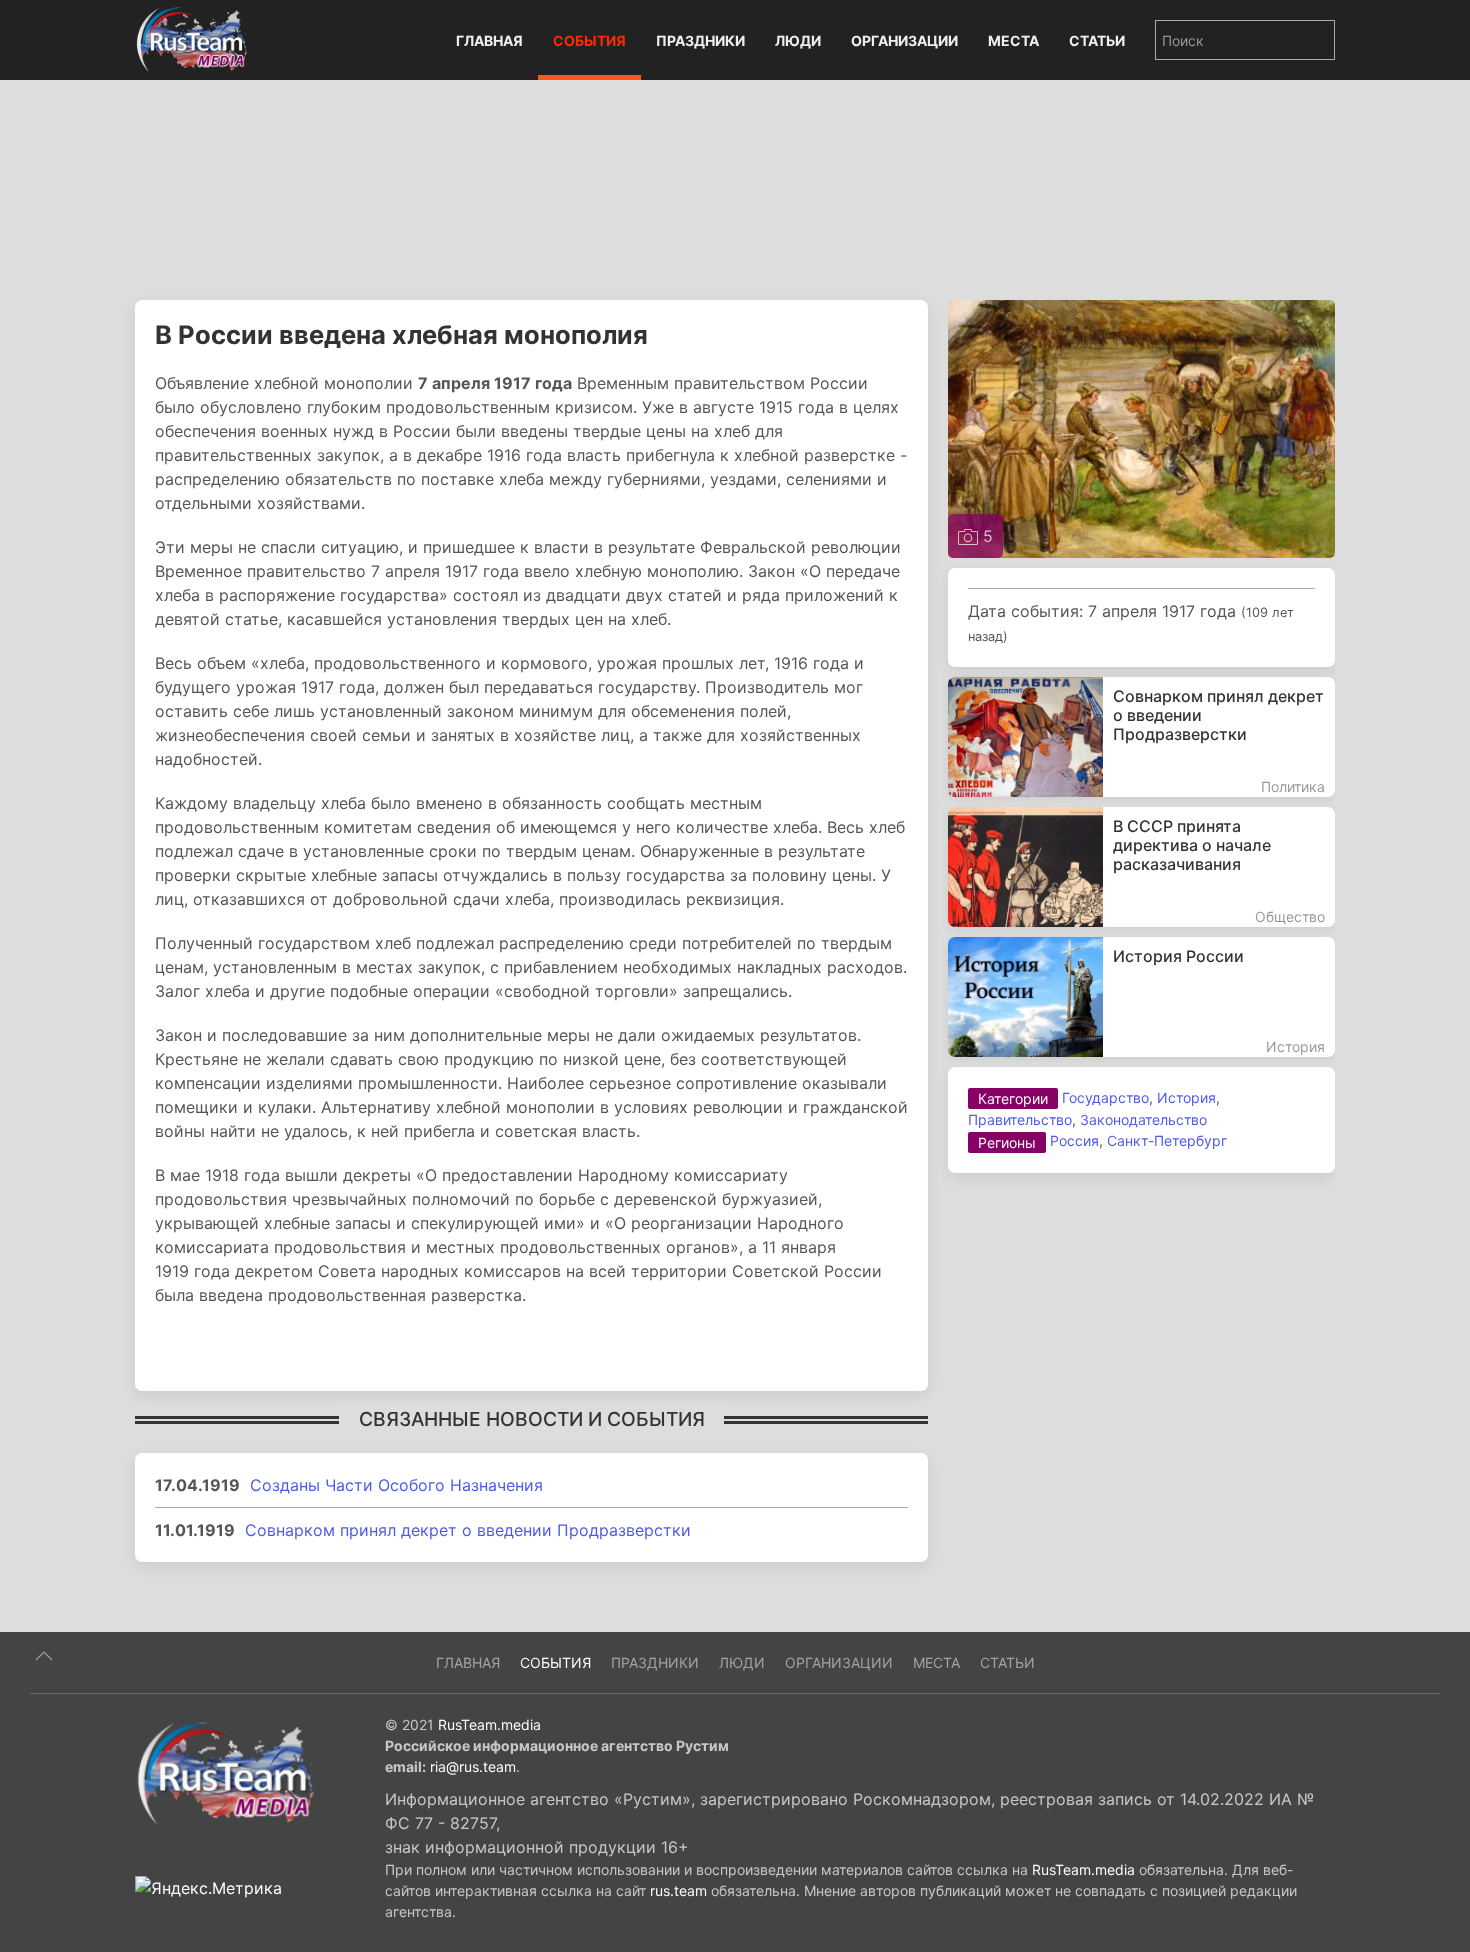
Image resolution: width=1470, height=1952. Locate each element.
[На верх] (44, 1656)
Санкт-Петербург (1167, 1140)
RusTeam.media (489, 1724)
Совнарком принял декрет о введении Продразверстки (468, 1530)
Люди (798, 40)
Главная (489, 40)
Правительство (1020, 1119)
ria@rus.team (473, 1766)
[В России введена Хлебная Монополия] (1141, 427)
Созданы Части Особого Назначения (396, 1485)
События (589, 40)
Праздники (700, 40)
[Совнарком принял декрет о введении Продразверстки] (1141, 737)
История (1186, 1097)
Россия (1074, 1140)
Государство (1105, 1097)
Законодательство (1143, 1119)
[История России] (1141, 997)
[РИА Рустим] (225, 1772)
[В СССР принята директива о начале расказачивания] (1141, 867)
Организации (904, 40)
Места (1013, 40)
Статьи (1097, 40)
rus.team (678, 1890)
